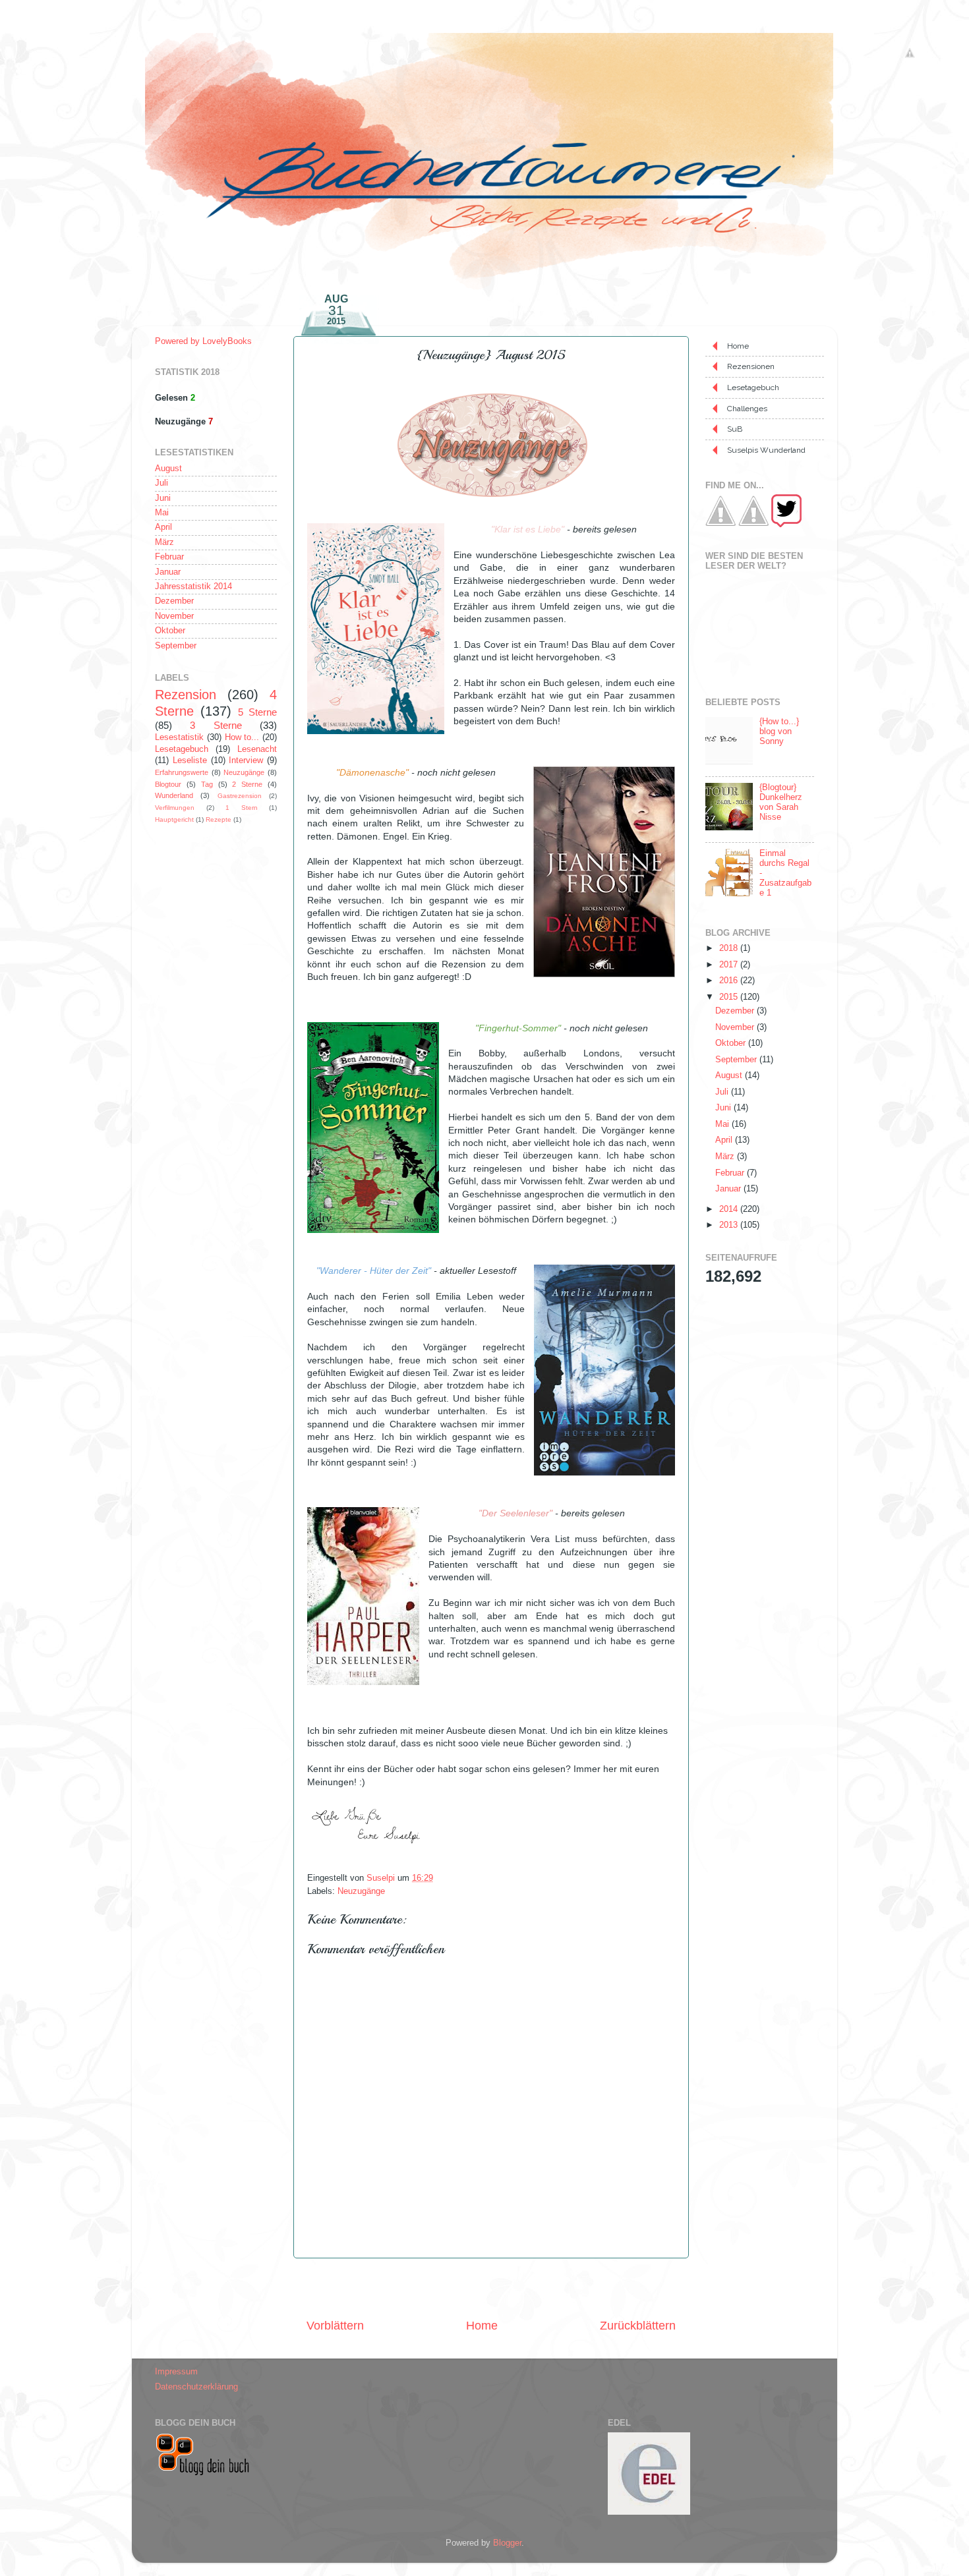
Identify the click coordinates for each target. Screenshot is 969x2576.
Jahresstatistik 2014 (193, 587)
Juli (161, 483)
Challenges (747, 409)
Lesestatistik (179, 737)
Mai (162, 513)
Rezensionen (751, 366)
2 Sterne (247, 784)
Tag (207, 784)
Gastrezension (240, 796)
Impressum (176, 2372)
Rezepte (219, 819)
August (168, 469)
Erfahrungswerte (182, 772)
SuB (735, 429)
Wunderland (174, 795)
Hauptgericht (174, 819)
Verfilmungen (175, 808)
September (176, 646)
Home (482, 2326)
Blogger (507, 2543)
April (163, 527)
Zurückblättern (638, 2326)
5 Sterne (257, 712)
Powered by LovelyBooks (203, 341)
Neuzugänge (361, 1891)
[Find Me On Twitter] (786, 525)
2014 (730, 1209)
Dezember (174, 601)
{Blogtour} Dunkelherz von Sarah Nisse (781, 802)
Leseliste (190, 760)
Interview (246, 760)
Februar (169, 557)
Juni (163, 498)
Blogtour (168, 784)
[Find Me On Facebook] (720, 525)
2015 (730, 997)
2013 (730, 1225)
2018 (730, 948)
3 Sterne (216, 725)
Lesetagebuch (182, 749)
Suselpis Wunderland (766, 450)
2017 (730, 965)
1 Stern (242, 808)
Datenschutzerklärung (196, 2387)
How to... (242, 737)
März (164, 542)
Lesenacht (257, 749)
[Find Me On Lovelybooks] (753, 525)
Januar (168, 572)
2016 (730, 981)
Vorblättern (335, 2326)
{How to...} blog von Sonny (779, 731)
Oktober (170, 631)
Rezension (186, 695)
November (174, 616)
